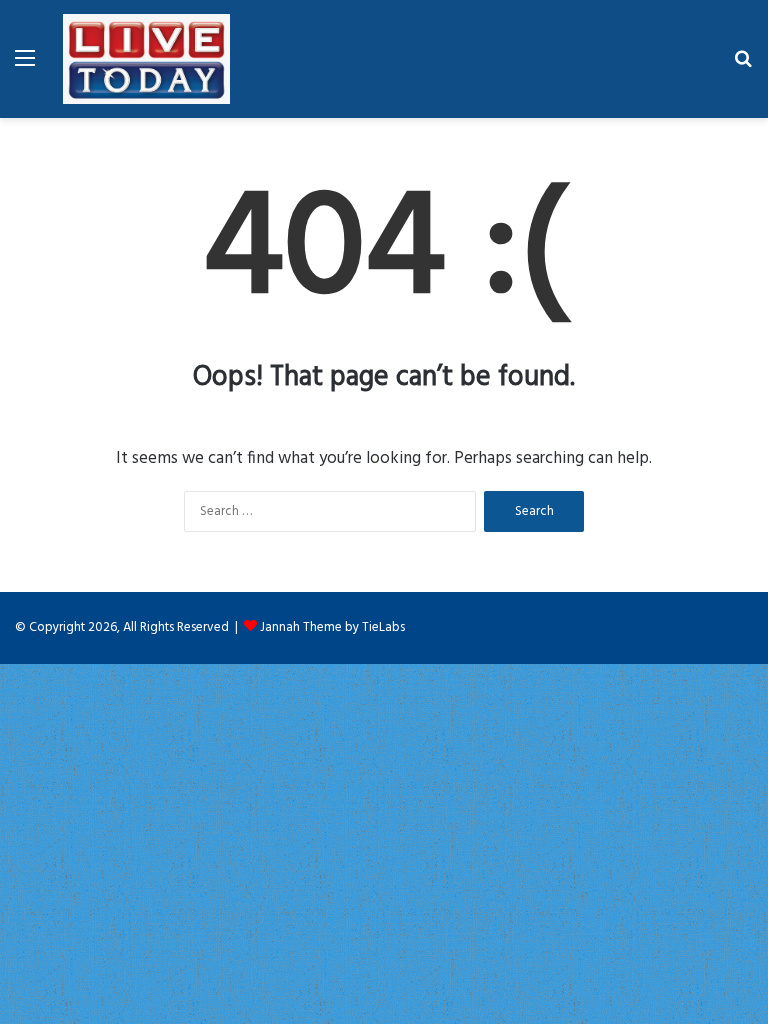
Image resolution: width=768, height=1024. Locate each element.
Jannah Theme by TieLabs (332, 627)
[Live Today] (147, 59)
